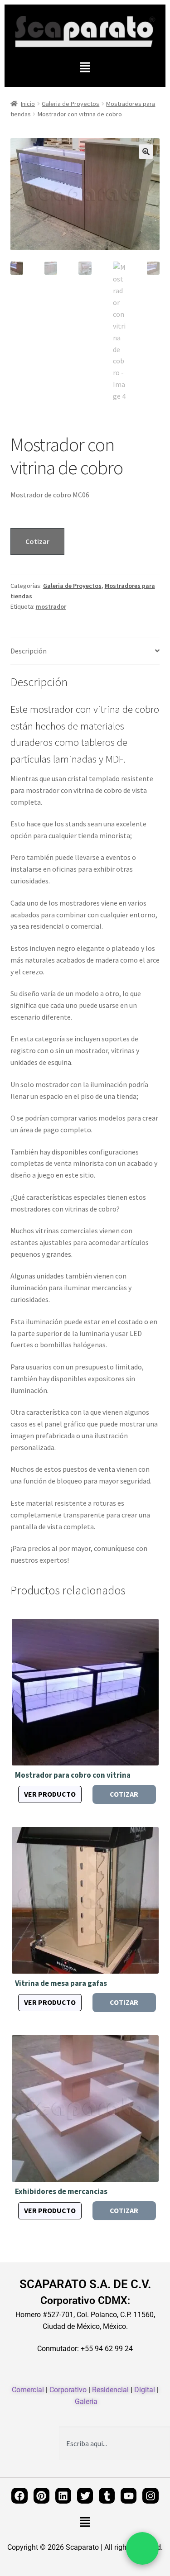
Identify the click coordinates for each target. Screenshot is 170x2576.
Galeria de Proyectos (70, 104)
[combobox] (114, 2443)
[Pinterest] (41, 2496)
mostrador (51, 606)
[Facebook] (19, 2496)
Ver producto (50, 1794)
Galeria (86, 2402)
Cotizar (37, 541)
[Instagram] (150, 2496)
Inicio (28, 104)
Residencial (110, 2390)
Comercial (28, 2390)
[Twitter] (85, 2496)
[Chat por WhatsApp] (142, 2548)
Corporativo (68, 2390)
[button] (85, 68)
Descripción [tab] (29, 651)
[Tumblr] (107, 2496)
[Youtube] (129, 2496)
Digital (145, 2390)
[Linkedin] (63, 2496)
